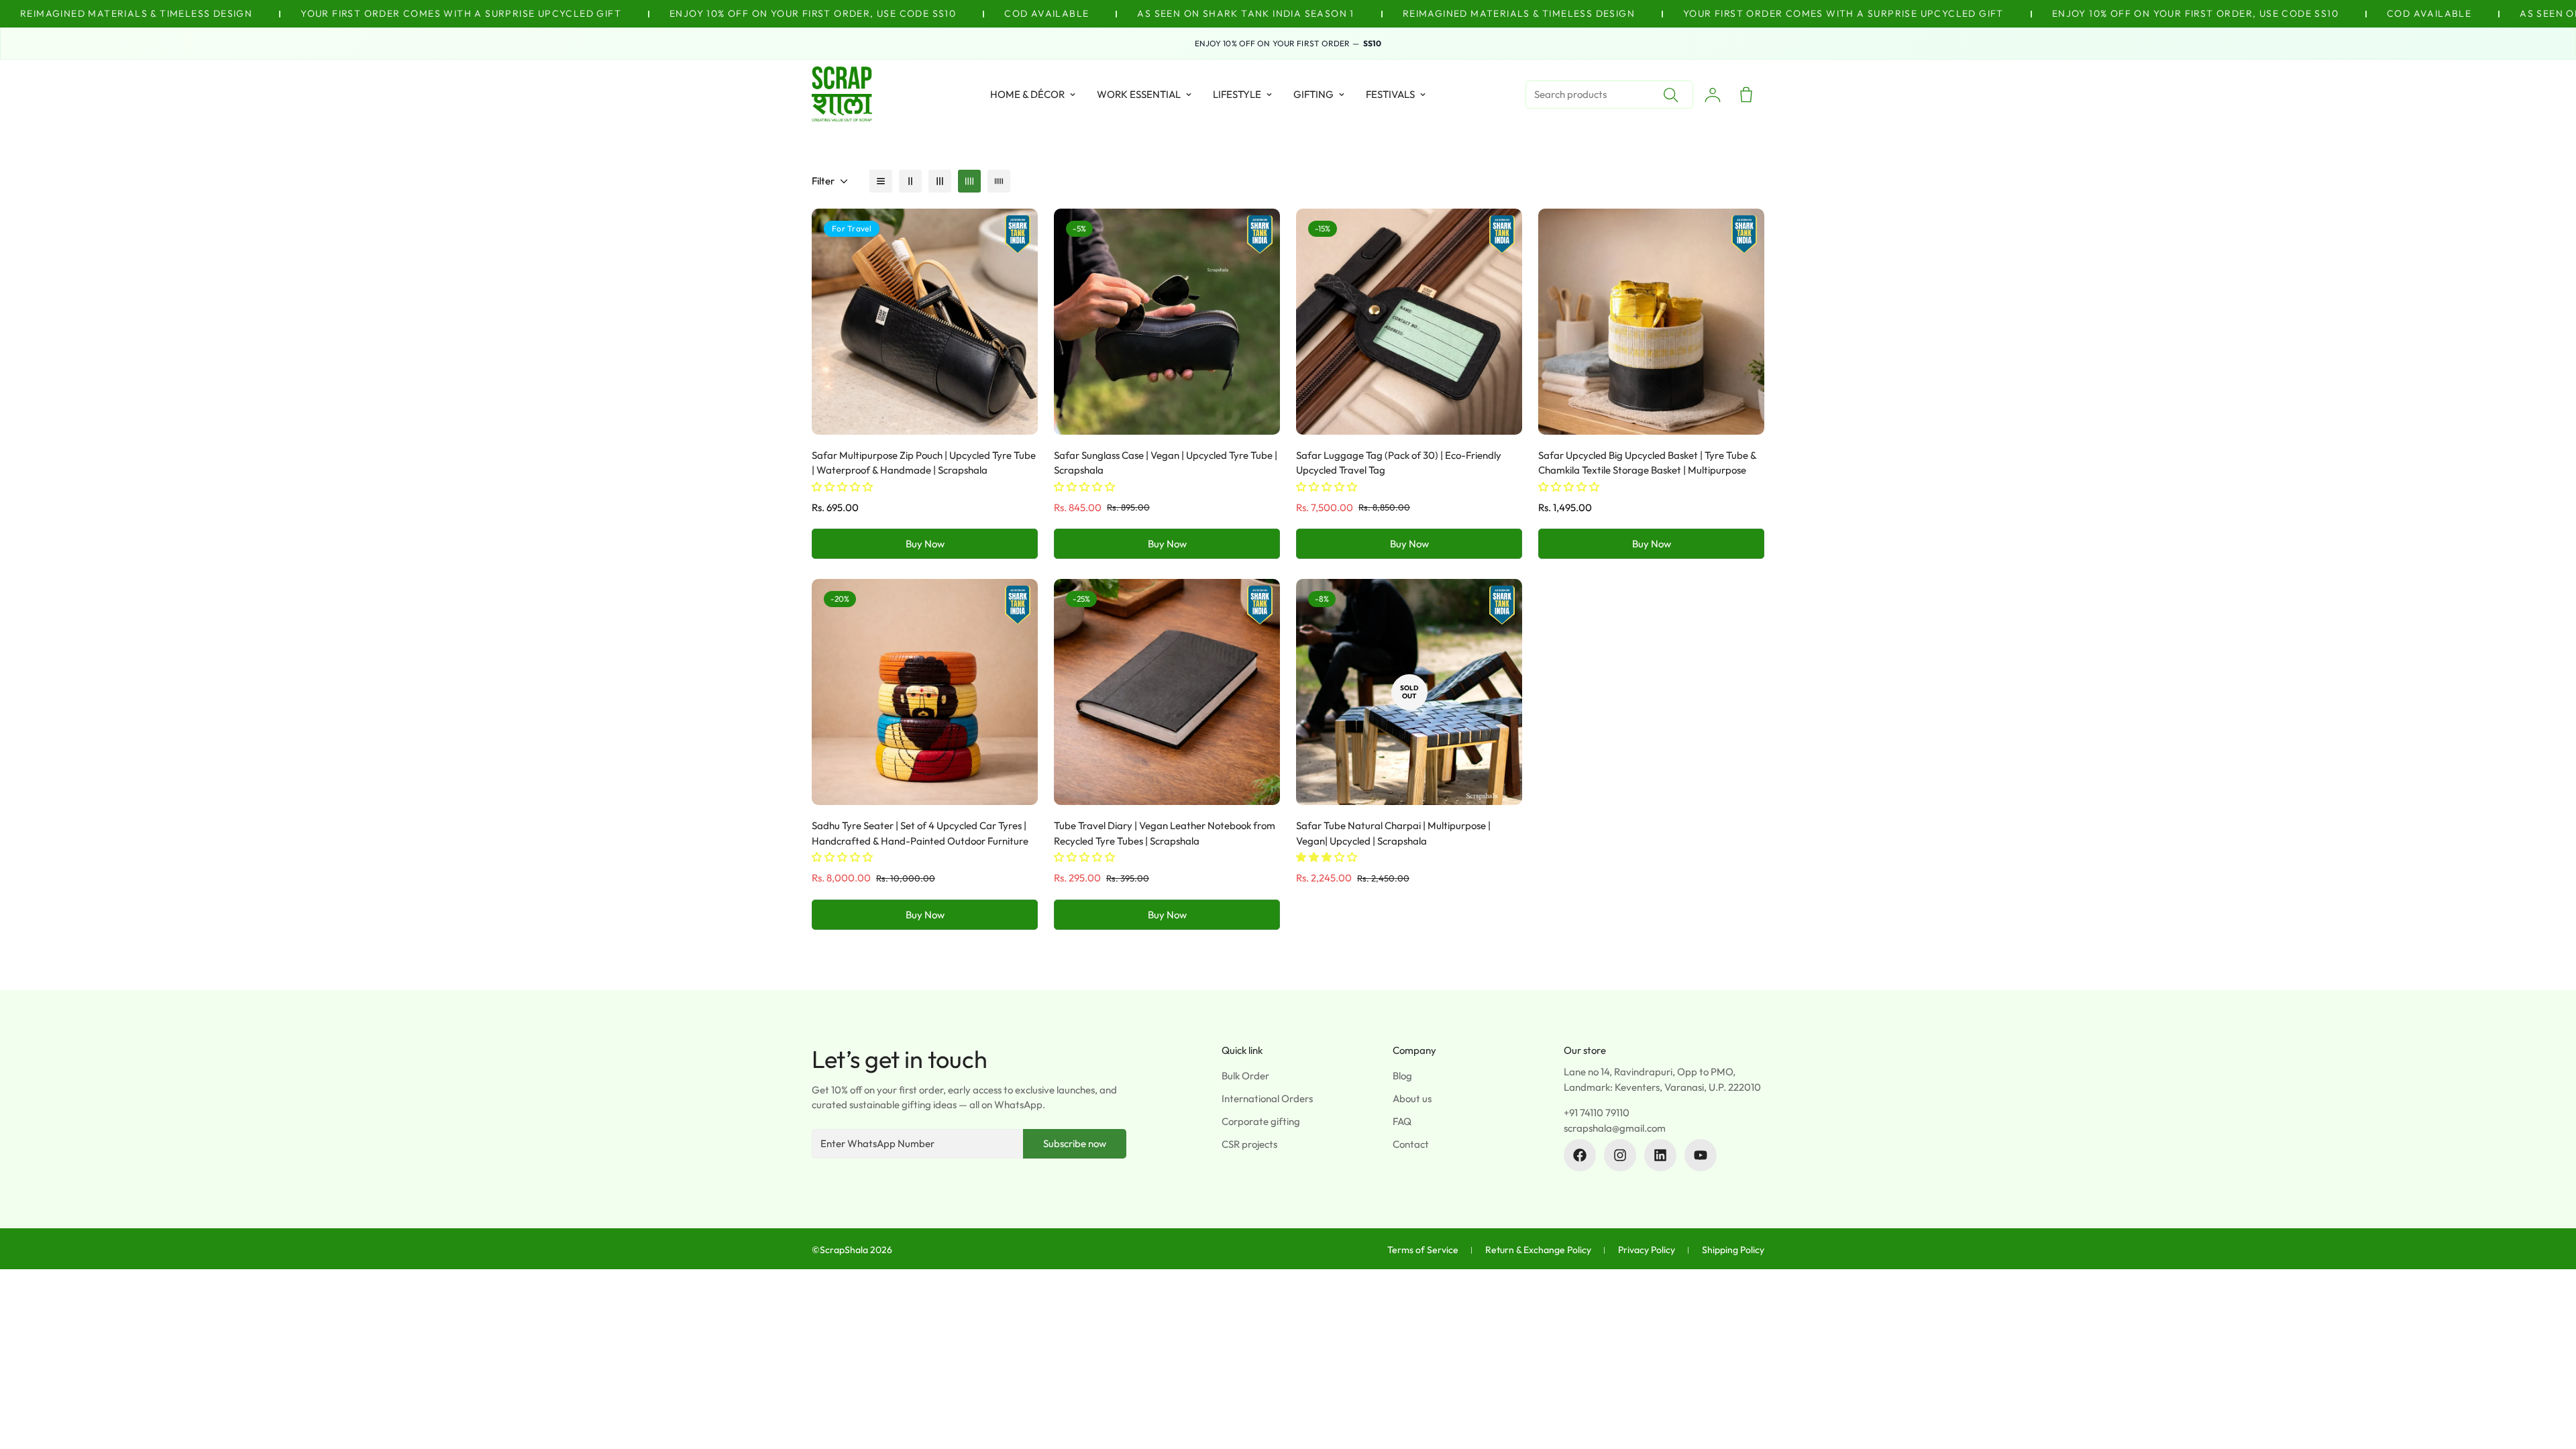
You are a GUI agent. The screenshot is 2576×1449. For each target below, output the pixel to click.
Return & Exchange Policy (1538, 1250)
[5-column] (999, 181)
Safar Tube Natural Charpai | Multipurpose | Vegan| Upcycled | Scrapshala (1393, 833)
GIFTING (1313, 94)
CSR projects (1249, 1144)
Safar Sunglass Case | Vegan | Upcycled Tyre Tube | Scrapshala (1166, 463)
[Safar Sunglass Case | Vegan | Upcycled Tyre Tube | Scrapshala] (1167, 322)
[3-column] (940, 181)
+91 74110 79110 (1597, 1113)
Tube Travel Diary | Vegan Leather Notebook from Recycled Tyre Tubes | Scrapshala (1165, 833)
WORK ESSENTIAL (1139, 94)
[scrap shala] (842, 95)
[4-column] (969, 181)
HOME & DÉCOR (1027, 94)
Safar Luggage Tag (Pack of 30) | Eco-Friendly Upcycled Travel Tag (1399, 463)
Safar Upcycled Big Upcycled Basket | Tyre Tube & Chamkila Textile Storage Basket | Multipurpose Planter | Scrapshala (1647, 470)
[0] (1746, 95)
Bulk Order (1245, 1076)
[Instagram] (1620, 1155)
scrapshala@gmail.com (1615, 1128)
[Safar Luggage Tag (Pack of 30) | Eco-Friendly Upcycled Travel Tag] (1409, 322)
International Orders (1267, 1098)
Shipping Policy (1733, 1250)
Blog (1402, 1076)
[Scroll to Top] (2550, 1376)
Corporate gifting (1261, 1121)
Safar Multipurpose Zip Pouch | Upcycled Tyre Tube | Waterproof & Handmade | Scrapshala (924, 463)
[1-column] (881, 181)
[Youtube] (1701, 1155)
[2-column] (910, 181)
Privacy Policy (1647, 1250)
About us (1412, 1098)
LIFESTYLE (1237, 94)
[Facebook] (1580, 1155)
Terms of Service (1423, 1250)
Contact (1411, 1144)
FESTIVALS (1390, 94)
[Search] (1670, 95)
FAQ (1402, 1121)
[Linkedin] (1660, 1155)
